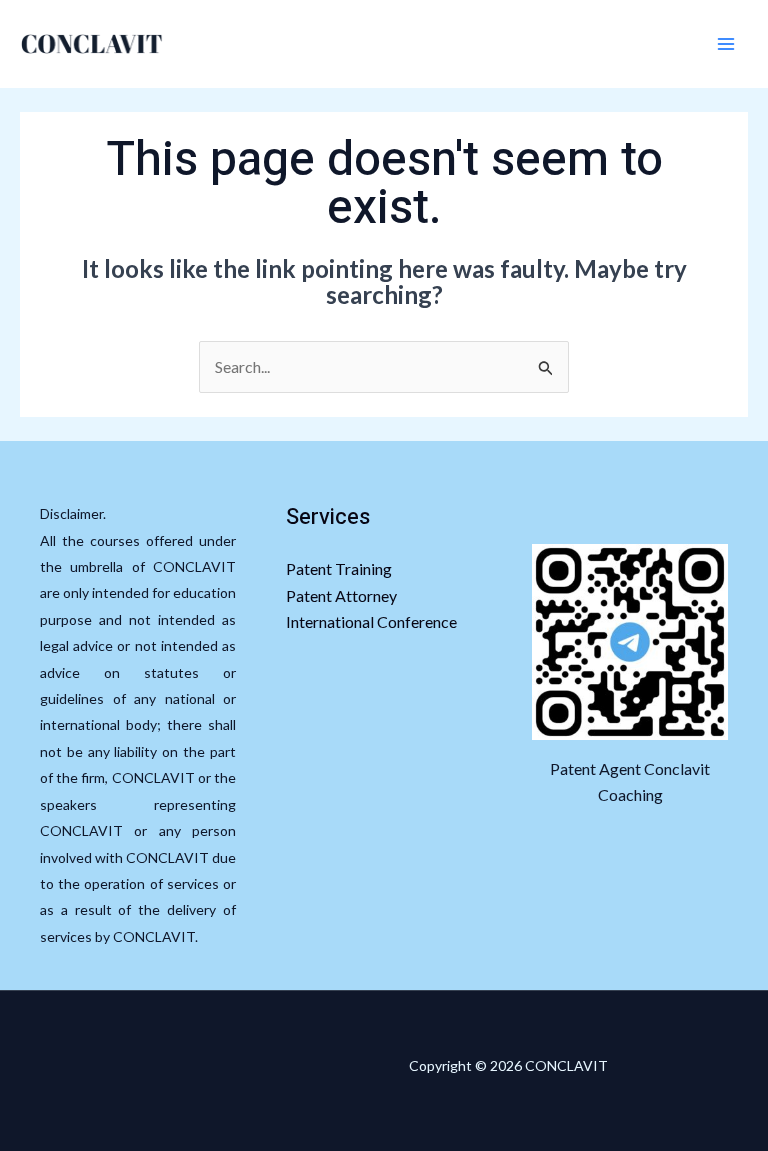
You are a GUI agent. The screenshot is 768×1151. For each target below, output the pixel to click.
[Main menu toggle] (726, 44)
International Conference (371, 621)
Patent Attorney (341, 595)
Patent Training (339, 568)
